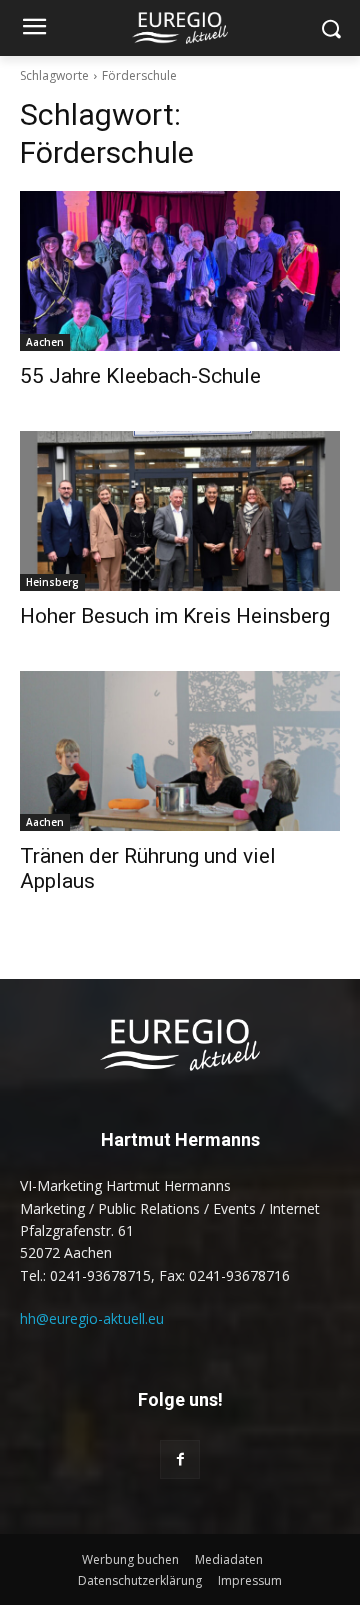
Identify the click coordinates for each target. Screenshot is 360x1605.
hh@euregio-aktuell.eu (92, 1318)
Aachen (45, 342)
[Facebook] (179, 1459)
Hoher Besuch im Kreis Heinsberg (175, 616)
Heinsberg (52, 582)
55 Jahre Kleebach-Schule (140, 376)
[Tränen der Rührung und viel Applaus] (180, 751)
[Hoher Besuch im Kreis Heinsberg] (180, 511)
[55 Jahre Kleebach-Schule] (180, 271)
